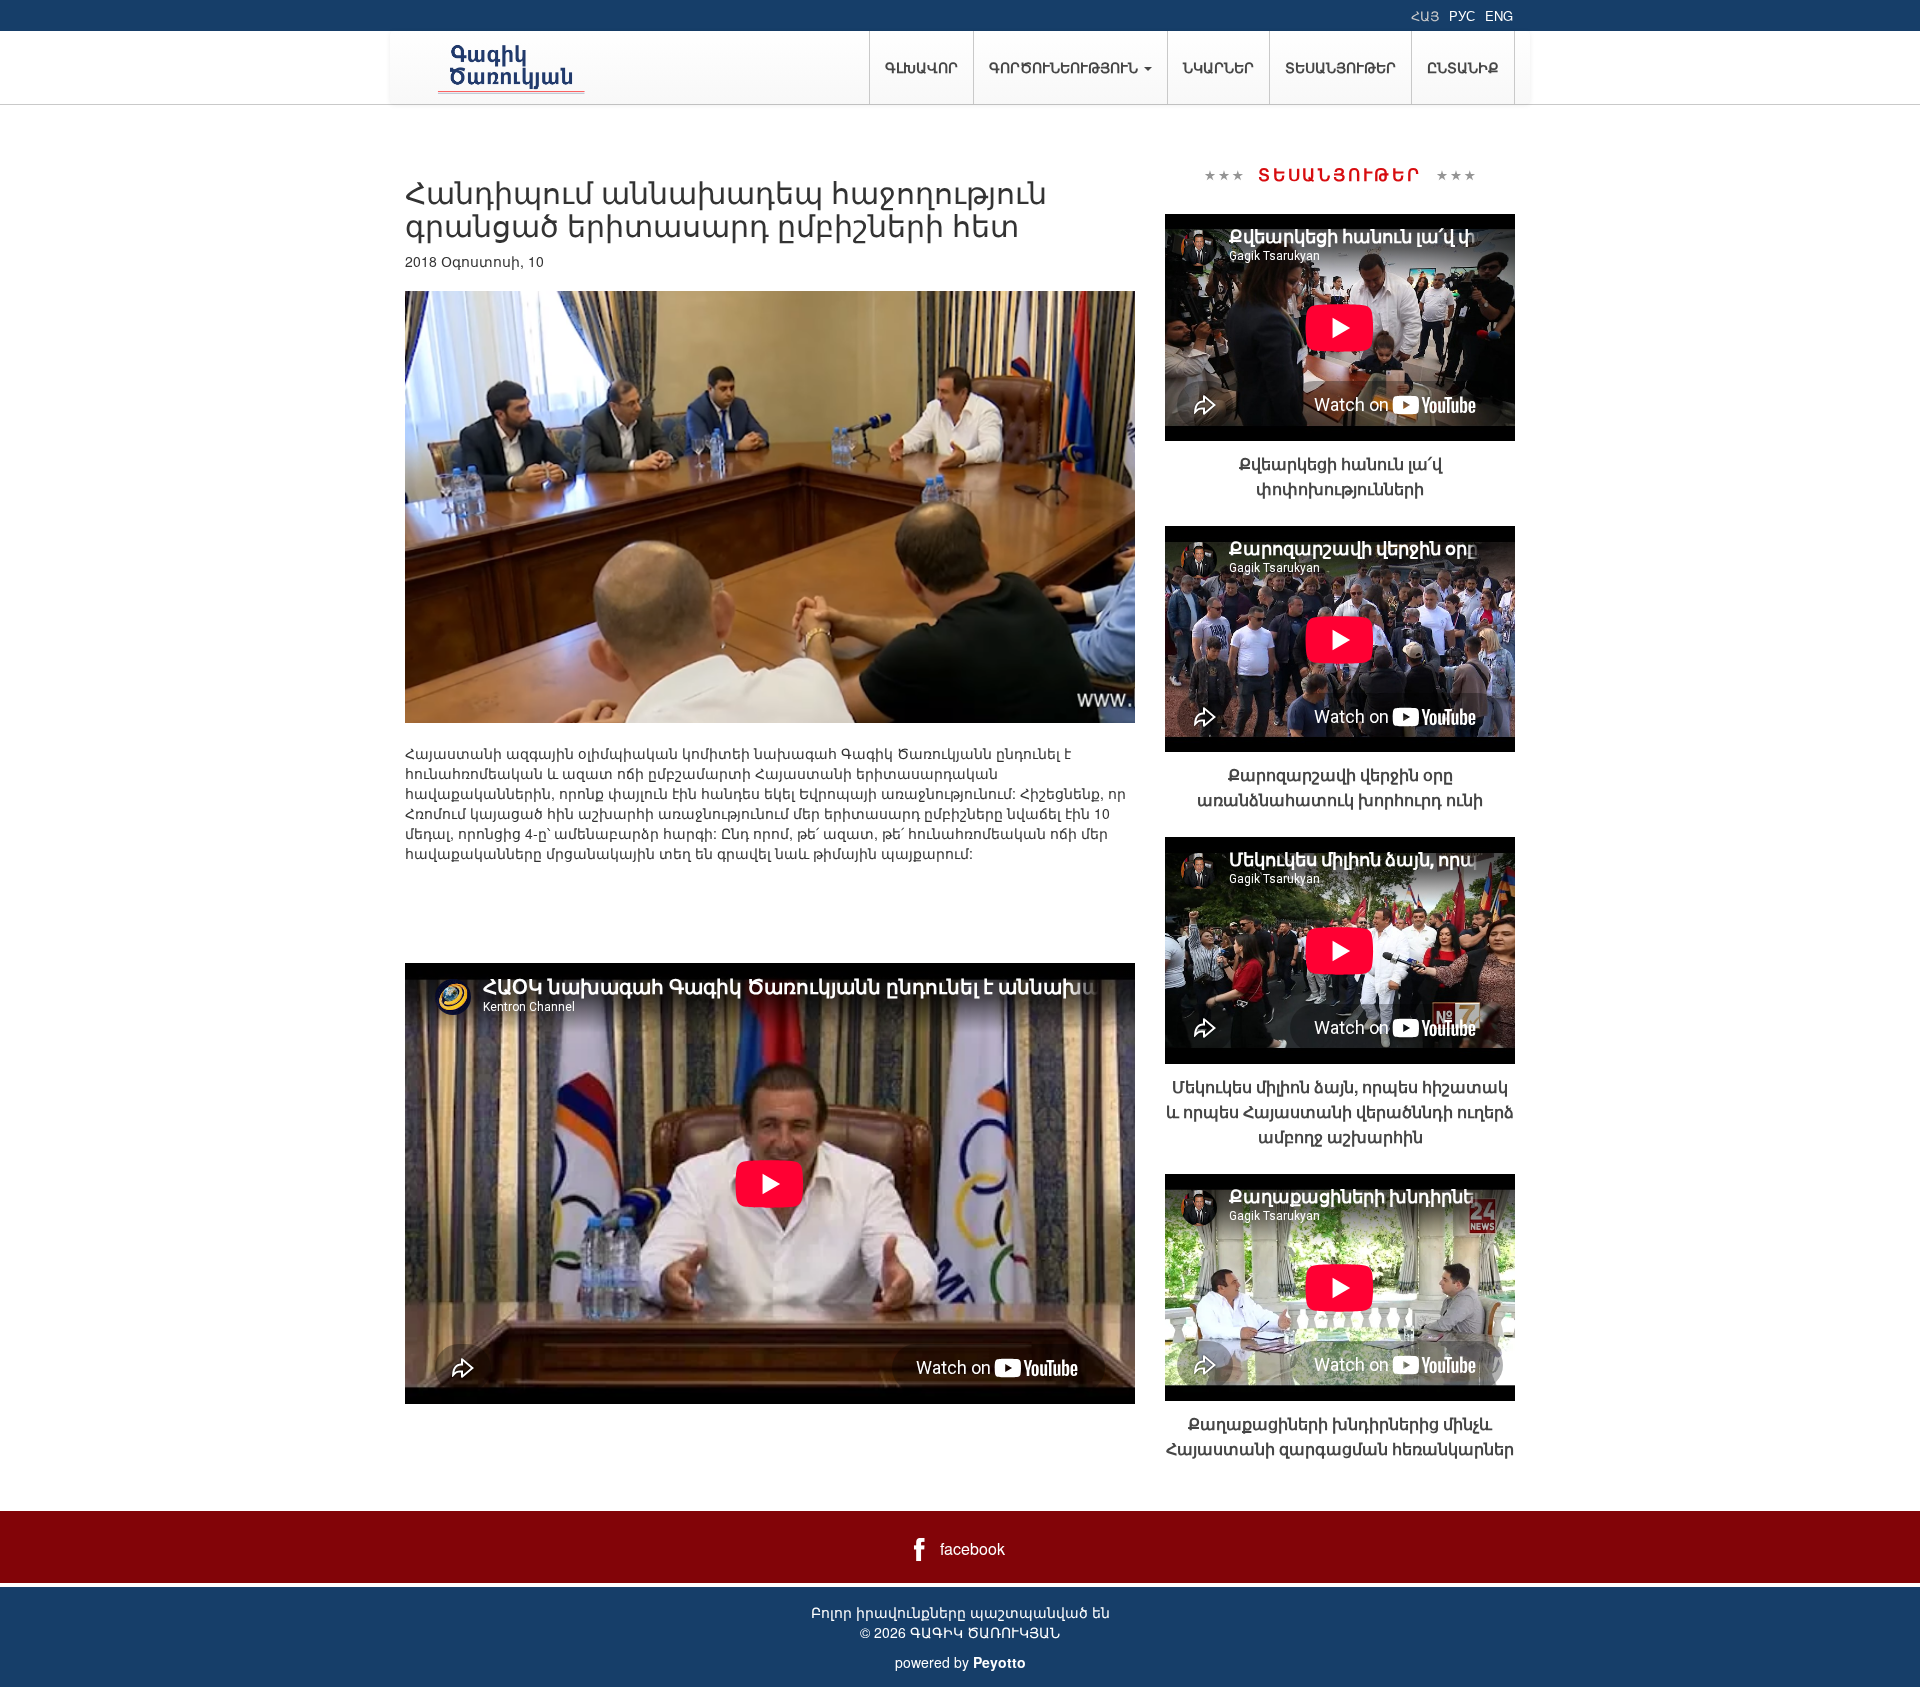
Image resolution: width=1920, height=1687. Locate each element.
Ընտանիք (1463, 67)
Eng (1499, 15)
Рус (1462, 15)
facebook (972, 1548)
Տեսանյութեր (1340, 67)
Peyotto (999, 1662)
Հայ (1425, 15)
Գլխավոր (921, 67)
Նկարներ (1218, 67)
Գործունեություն (1065, 67)
